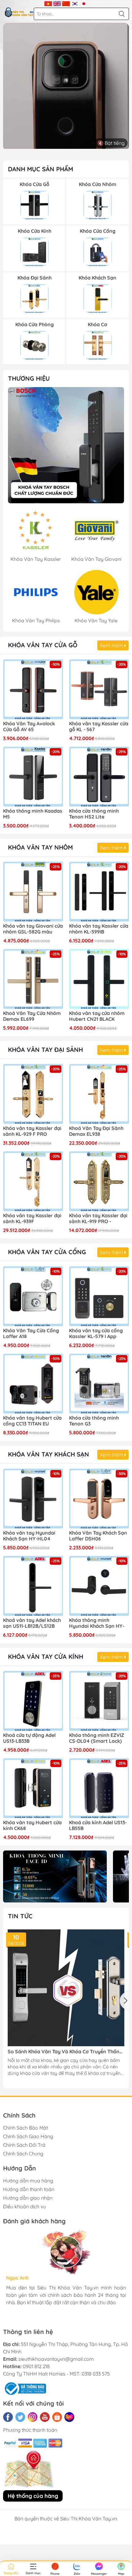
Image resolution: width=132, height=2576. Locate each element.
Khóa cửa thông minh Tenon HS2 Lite (94, 814)
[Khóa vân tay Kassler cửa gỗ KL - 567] (99, 689)
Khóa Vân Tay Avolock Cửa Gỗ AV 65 (29, 727)
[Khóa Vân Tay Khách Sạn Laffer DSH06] (99, 1498)
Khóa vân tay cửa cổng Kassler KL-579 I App (96, 1334)
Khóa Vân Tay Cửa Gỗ (43, 645)
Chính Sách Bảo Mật (25, 2128)
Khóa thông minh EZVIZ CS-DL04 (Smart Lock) (97, 1738)
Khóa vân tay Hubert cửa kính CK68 (32, 1825)
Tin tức (20, 1916)
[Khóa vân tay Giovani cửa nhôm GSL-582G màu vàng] (33, 892)
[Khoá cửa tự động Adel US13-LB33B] (33, 1701)
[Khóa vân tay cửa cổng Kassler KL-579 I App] (99, 1296)
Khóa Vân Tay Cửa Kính (46, 1657)
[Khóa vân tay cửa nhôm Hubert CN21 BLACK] (99, 979)
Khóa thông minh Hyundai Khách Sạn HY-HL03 (97, 1623)
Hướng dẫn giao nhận (28, 2198)
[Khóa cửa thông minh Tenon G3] (99, 1383)
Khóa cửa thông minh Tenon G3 (94, 1421)
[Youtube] (45, 2417)
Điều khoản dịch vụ (24, 2206)
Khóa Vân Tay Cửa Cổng (47, 1252)
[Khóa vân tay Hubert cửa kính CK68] (33, 1788)
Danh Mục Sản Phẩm (41, 169)
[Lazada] (69, 2417)
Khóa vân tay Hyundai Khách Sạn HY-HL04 (29, 1536)
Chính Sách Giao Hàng (28, 2136)
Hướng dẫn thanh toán (29, 2189)
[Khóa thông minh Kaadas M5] (33, 777)
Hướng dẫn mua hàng (28, 2181)
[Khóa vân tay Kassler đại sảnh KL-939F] (33, 1181)
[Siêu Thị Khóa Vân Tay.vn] (19, 12)
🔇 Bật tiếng (111, 143)
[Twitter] (20, 2417)
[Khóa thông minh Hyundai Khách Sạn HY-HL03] (99, 1586)
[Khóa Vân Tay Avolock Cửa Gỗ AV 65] (33, 689)
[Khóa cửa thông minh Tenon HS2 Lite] (99, 777)
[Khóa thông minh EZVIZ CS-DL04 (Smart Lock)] (99, 1701)
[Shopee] (57, 2417)
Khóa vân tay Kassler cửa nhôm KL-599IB (99, 929)
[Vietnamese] (48, 3)
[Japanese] (84, 3)
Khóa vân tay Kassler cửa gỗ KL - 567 (99, 727)
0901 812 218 (36, 2366)
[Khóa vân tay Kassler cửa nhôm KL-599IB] (99, 892)
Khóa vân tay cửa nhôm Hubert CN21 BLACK (97, 1016)
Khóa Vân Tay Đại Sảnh (45, 1050)
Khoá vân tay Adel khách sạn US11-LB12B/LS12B (32, 1623)
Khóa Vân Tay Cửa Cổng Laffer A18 (31, 1334)
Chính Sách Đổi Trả (24, 2145)
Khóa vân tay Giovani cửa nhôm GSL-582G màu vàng (33, 929)
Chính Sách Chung (23, 2154)
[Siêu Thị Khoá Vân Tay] (66, 445)
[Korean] (75, 3)
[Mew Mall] (55, 1876)
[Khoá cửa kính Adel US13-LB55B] (99, 1788)
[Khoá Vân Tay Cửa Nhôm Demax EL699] (33, 979)
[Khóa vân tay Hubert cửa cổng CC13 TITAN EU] (33, 1383)
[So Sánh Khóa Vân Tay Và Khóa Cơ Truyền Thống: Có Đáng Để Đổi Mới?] (66, 1988)
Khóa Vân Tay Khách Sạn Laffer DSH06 (98, 1536)
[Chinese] (66, 3)
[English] (57, 3)
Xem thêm (112, 645)
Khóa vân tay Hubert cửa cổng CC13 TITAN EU (32, 1421)
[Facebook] (8, 2417)
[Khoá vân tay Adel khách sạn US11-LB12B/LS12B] (33, 1586)
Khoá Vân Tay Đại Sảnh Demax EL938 (96, 1131)
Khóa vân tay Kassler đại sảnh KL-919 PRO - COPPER (98, 1219)
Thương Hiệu (29, 378)
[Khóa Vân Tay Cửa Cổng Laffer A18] (33, 1296)
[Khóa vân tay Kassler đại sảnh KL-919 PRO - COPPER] (99, 1181)
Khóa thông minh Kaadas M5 (33, 814)
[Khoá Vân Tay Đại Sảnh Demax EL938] (99, 1094)
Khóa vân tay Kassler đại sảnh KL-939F (32, 1219)
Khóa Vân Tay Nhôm (40, 847)
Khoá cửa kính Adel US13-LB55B (98, 1825)
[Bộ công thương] (25, 2388)
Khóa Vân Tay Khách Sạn (49, 1454)
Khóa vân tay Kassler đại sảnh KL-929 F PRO (32, 1131)
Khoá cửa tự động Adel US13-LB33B (29, 1738)
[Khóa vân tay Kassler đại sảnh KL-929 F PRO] (33, 1094)
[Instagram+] (33, 2417)
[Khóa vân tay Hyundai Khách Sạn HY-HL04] (33, 1498)
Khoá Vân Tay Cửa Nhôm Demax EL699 (32, 1016)
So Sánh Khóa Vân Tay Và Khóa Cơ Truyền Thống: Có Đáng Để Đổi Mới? (66, 2052)
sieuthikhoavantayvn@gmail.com (56, 2359)
